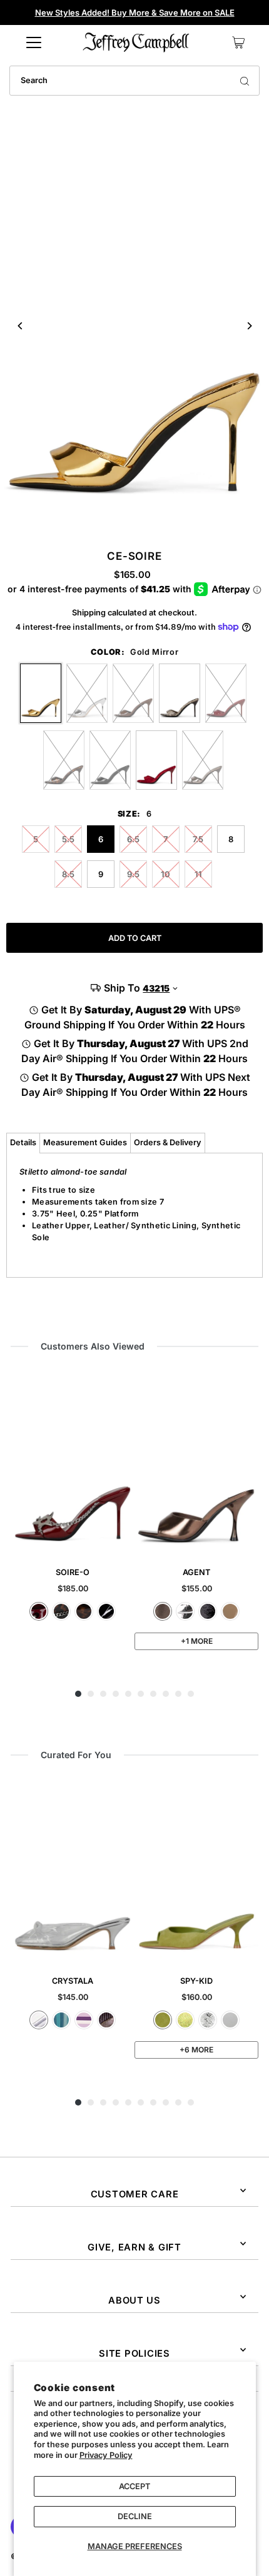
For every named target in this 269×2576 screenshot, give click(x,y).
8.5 (68, 874)
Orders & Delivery (168, 1142)
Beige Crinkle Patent (230, 1611)
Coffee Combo (106, 2020)
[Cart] (238, 42)
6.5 (133, 839)
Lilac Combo (84, 2020)
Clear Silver (39, 2020)
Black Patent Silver (106, 1611)
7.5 (198, 839)
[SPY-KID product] (196, 1873)
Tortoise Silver (84, 1611)
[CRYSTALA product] (73, 1873)
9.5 (133, 874)
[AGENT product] (196, 1464)
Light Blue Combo (61, 2020)
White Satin (230, 2020)
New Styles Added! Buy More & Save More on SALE (135, 12)
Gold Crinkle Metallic (185, 2020)
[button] (78, 1694)
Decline (135, 2516)
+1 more (197, 1641)
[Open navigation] (34, 42)
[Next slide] (249, 326)
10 (165, 874)
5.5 (68, 839)
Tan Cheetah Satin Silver (61, 1611)
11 (198, 874)
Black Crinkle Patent (208, 1611)
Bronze (163, 1611)
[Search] (245, 81)
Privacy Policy (106, 2455)
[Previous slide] (20, 326)
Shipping (89, 613)
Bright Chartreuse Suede (163, 2020)
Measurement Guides (85, 1142)
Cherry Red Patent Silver (39, 1611)
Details (23, 1142)
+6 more (196, 2050)
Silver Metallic (185, 1611)
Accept (134, 2486)
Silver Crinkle (208, 2020)
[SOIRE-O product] (73, 1464)
